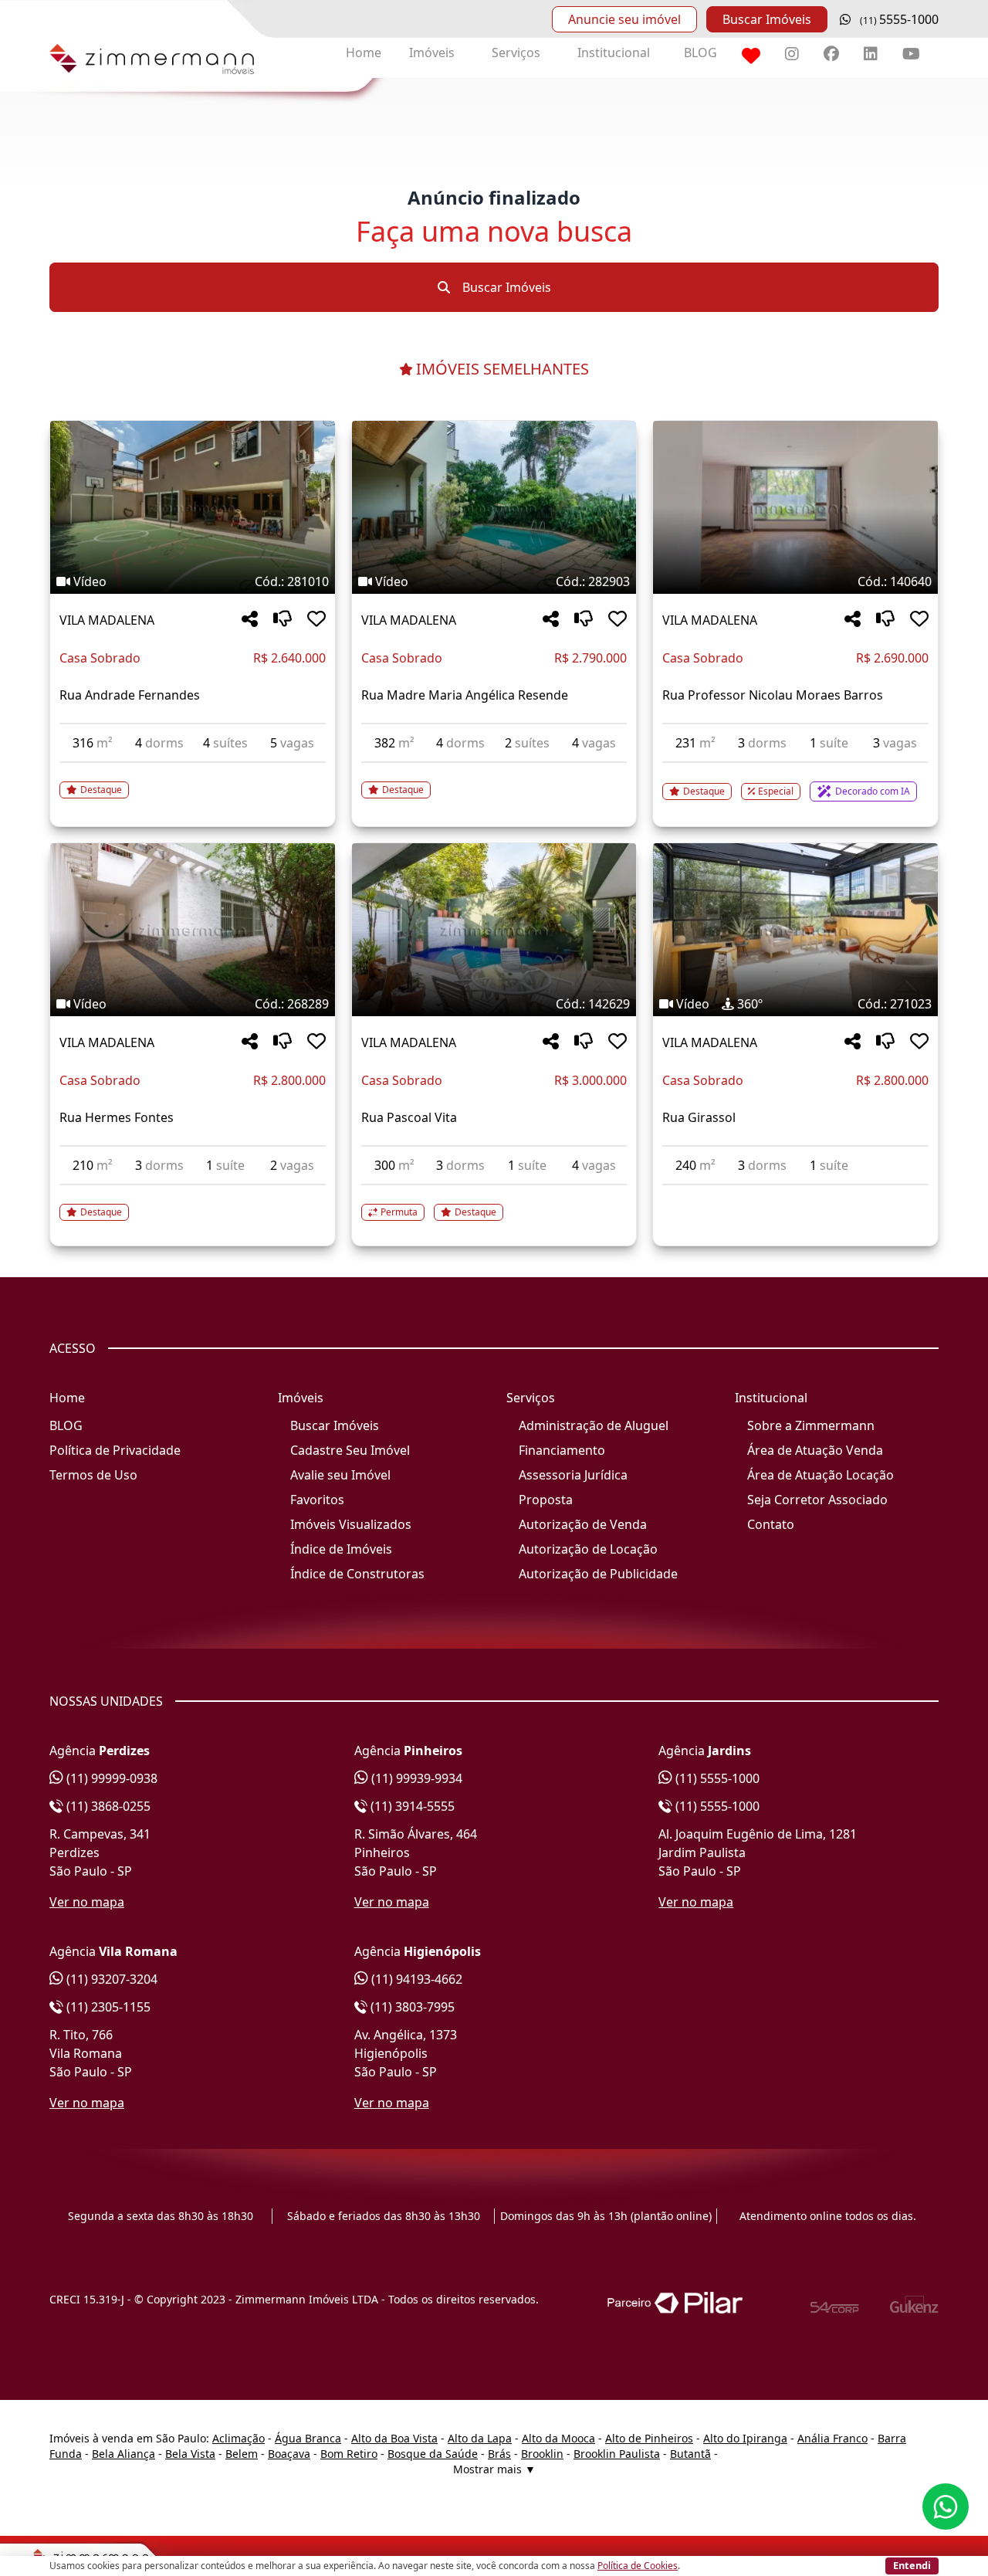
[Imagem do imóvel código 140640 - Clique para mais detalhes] (795, 507)
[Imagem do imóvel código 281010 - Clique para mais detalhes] (193, 507)
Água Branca (308, 2438)
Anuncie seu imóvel (624, 19)
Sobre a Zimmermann (811, 1425)
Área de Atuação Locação (821, 1475)
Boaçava (289, 2454)
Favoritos (317, 1500)
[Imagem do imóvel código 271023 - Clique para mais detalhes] (795, 930)
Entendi (912, 2565)
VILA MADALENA (107, 620)
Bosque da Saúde (433, 2454)
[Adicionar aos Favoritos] (316, 620)
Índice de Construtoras (357, 1574)
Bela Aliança (123, 2454)
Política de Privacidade (115, 1450)
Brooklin (542, 2454)
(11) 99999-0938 (110, 1778)
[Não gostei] (283, 620)
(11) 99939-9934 (415, 1778)
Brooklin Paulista (617, 2454)
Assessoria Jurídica (573, 1475)
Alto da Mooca (558, 2438)
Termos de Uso (93, 1475)
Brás (499, 2454)
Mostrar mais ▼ (494, 2469)
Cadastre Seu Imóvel (350, 1450)
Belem (242, 2454)
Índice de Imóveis (341, 1549)
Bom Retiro (349, 2454)
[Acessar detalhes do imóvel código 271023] (795, 1195)
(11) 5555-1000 (716, 1778)
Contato (771, 1524)
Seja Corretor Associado (817, 1500)
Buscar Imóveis (767, 19)
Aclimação (239, 2438)
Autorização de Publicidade (598, 1574)
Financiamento (562, 1450)
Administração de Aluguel (594, 1425)
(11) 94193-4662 (415, 1979)
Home (364, 53)
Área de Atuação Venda (815, 1450)
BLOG (700, 53)
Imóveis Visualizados (351, 1524)
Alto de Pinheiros (649, 2438)
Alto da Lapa (480, 2438)
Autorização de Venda (583, 1524)
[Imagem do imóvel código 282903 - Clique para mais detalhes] (494, 507)
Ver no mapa (87, 1902)
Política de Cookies (638, 2566)
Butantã (690, 2454)
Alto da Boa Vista (394, 2438)
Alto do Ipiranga (745, 2438)
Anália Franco (832, 2438)
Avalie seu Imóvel (340, 1475)
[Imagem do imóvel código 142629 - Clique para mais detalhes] (494, 930)
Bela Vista (190, 2454)
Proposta (546, 1500)
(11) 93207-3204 (110, 1979)
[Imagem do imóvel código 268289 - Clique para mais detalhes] (193, 930)
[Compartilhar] (250, 620)
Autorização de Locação (588, 1549)
